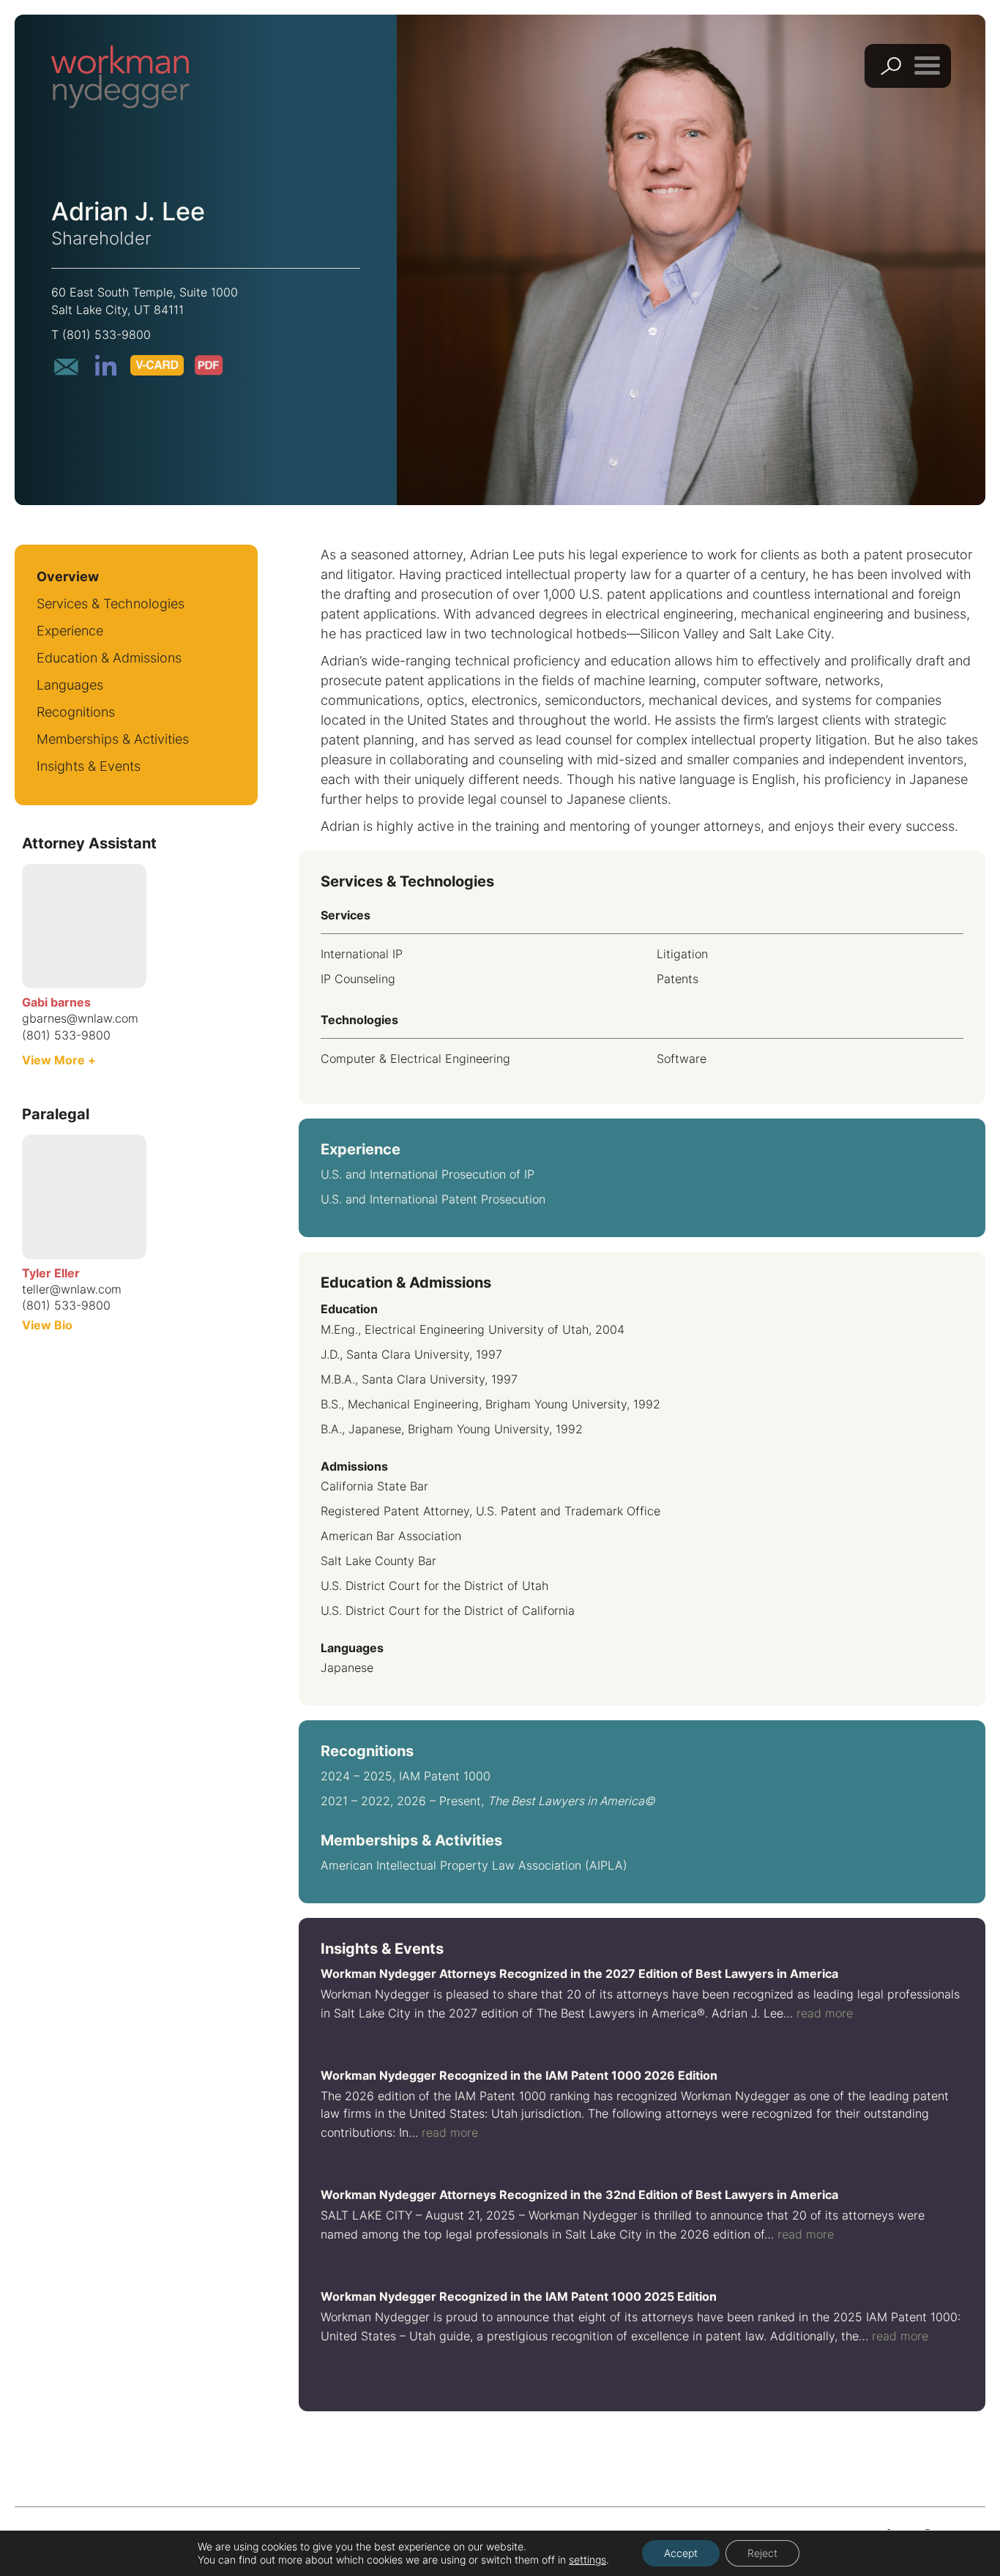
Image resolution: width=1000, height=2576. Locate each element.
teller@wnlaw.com (72, 1289)
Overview (68, 576)
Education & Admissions (109, 658)
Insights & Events (89, 766)
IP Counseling (358, 979)
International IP (362, 954)
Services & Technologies (111, 604)
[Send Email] (66, 367)
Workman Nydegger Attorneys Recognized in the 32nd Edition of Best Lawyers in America (579, 2195)
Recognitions (76, 712)
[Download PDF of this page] (209, 365)
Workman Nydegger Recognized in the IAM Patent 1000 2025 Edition (519, 2296)
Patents (678, 979)
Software (682, 1059)
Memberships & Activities (113, 739)
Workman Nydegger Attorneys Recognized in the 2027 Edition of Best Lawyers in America (579, 1974)
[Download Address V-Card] (157, 365)
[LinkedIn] (105, 365)
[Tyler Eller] (84, 1197)
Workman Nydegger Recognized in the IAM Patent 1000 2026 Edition (519, 2075)
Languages (70, 685)
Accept (681, 2553)
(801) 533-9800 (107, 335)
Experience (70, 631)
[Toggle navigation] (927, 65)
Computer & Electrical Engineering (415, 1059)
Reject (762, 2553)
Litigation (682, 954)
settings (587, 2560)
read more (825, 2013)
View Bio (47, 1325)
